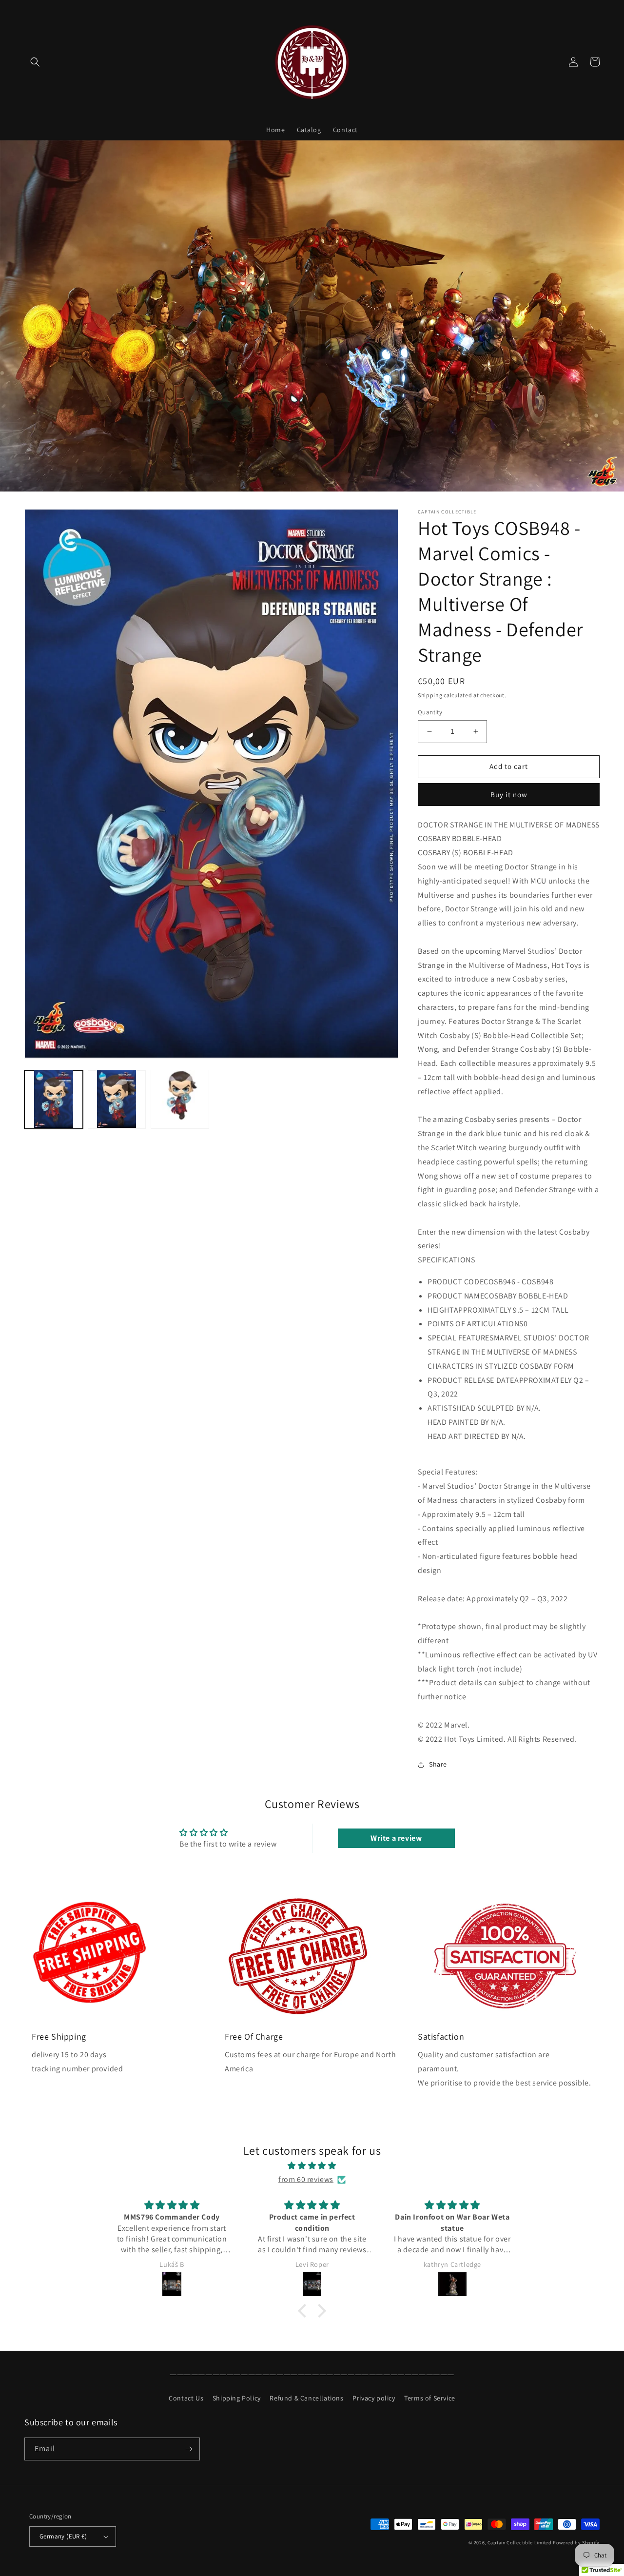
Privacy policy (374, 2398)
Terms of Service (430, 2398)
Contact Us (186, 2398)
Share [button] (438, 1764)
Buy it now (509, 795)
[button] (35, 62)
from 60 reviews (306, 2179)
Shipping (430, 695)
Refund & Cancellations (306, 2398)
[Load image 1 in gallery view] (54, 1099)
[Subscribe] (189, 2449)
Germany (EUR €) (63, 2536)
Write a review (396, 1838)
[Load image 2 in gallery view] (117, 1099)
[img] (312, 2166)
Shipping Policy (237, 2398)
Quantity (430, 712)
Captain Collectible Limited (520, 2543)
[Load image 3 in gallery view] (180, 1099)
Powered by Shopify (576, 2543)
